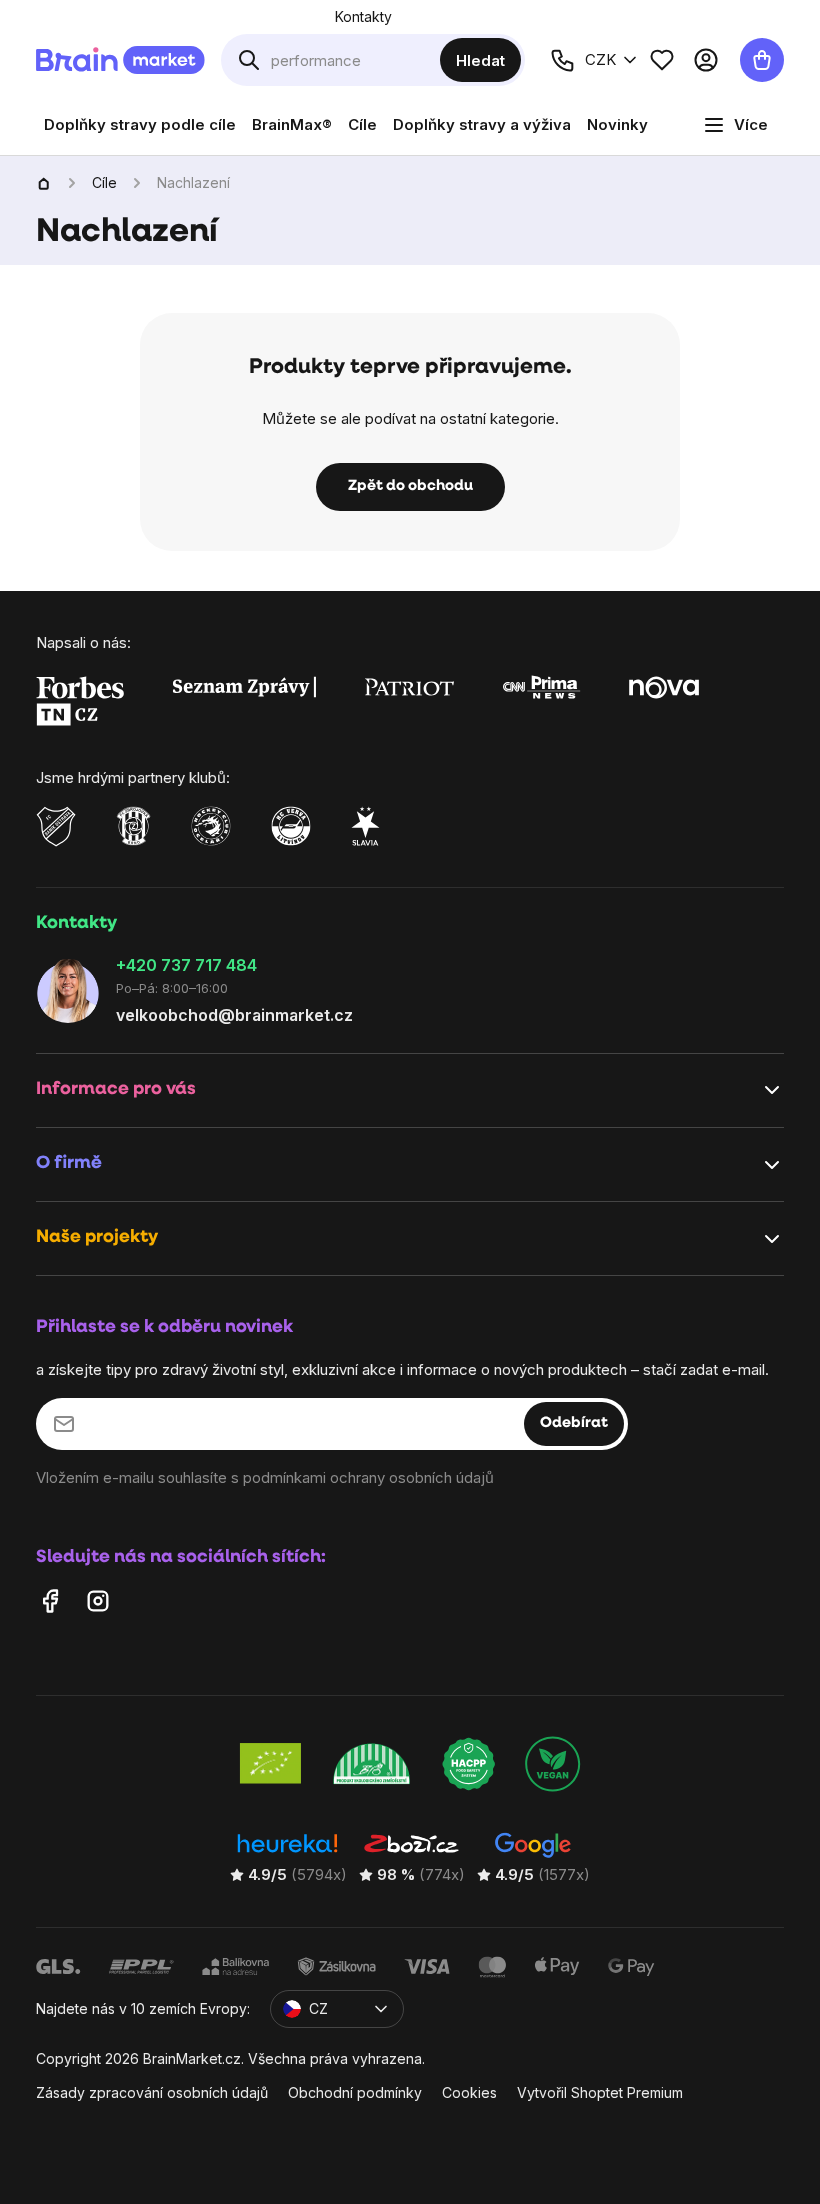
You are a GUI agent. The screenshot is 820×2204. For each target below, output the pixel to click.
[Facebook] (50, 1600)
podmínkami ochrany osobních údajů (368, 1476)
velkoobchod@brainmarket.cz (234, 1015)
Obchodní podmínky (355, 2092)
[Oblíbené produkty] (662, 60)
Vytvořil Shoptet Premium (600, 2092)
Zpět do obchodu (410, 486)
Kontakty (363, 16)
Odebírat (574, 1423)
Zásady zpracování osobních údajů (152, 2092)
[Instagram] (98, 1600)
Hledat (480, 60)
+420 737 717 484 (186, 964)
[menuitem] (140, 125)
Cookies (469, 2092)
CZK (600, 59)
